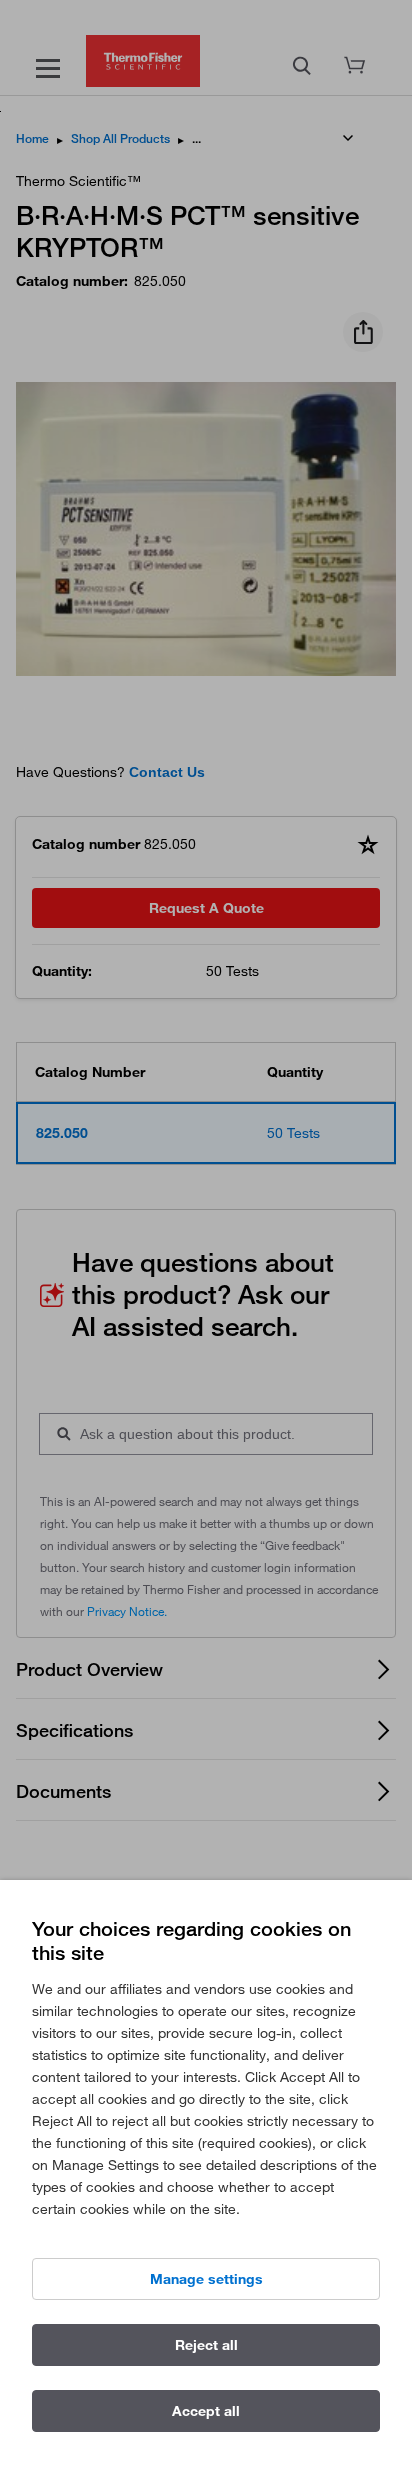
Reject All (206, 2345)
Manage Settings (206, 2279)
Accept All (206, 2411)
